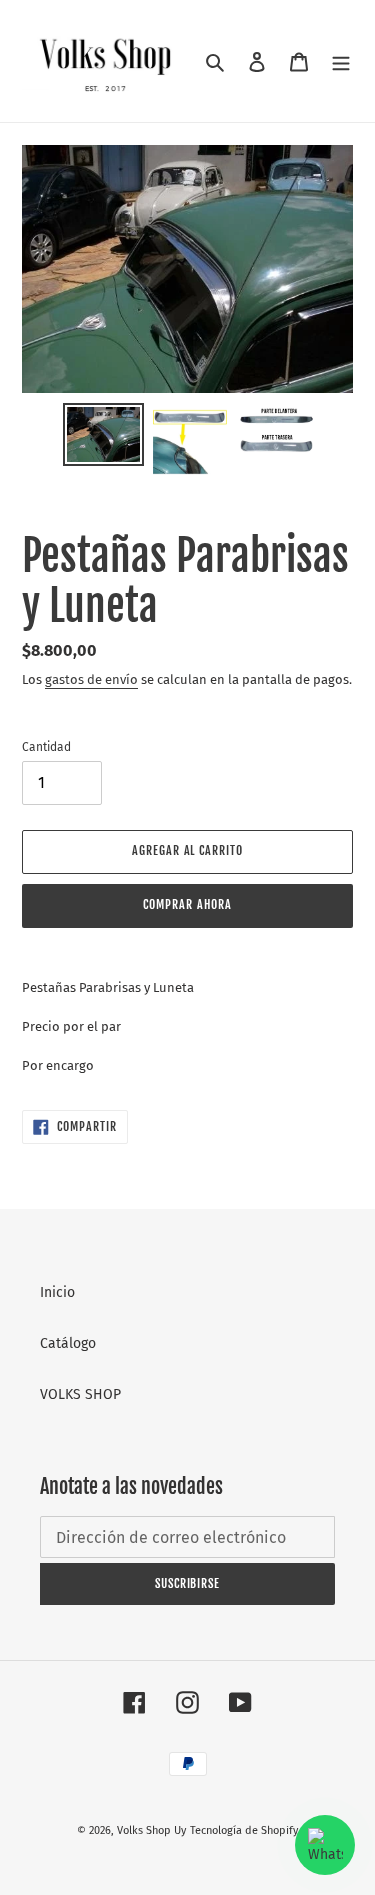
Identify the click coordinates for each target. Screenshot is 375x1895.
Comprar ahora (187, 904)
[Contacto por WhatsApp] (325, 1845)
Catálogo (68, 1343)
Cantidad (46, 747)
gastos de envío (91, 679)
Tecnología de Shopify (244, 1830)
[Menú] (341, 60)
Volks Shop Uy (151, 1830)
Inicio (57, 1292)
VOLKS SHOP (80, 1394)
